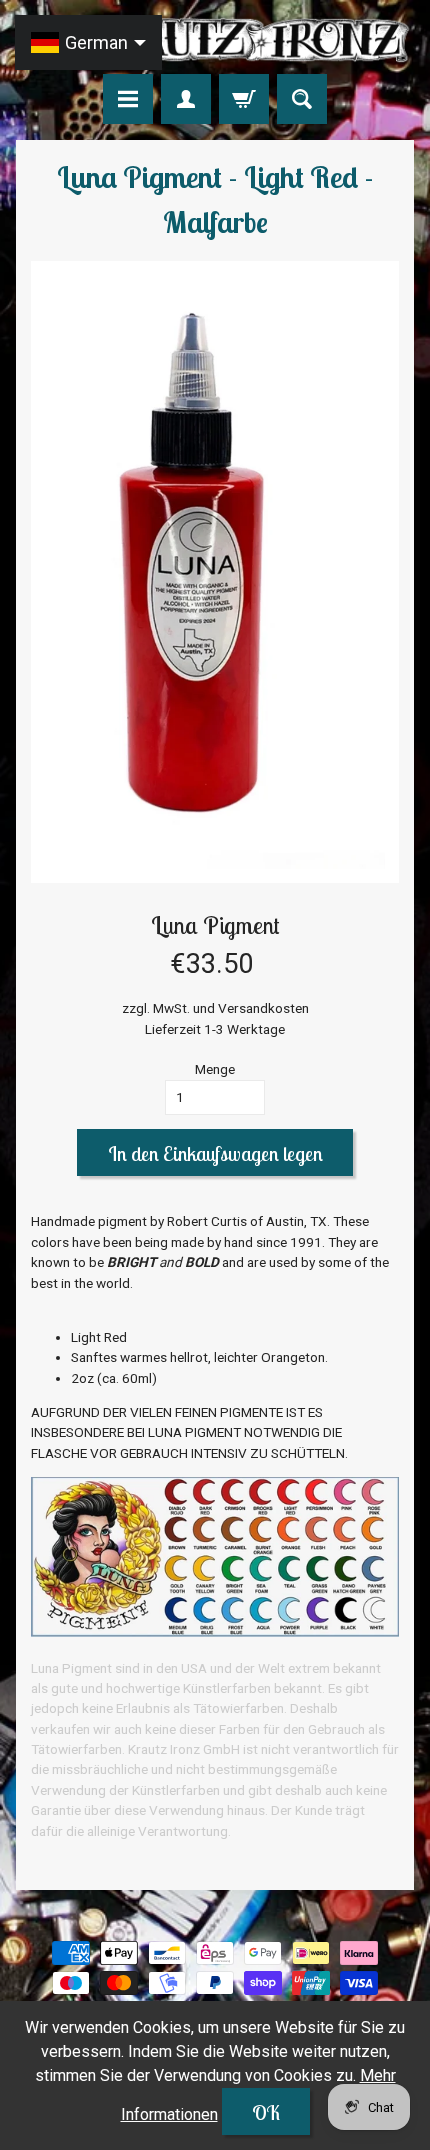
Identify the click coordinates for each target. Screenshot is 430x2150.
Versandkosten (263, 1008)
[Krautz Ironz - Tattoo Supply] (215, 40)
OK (266, 2112)
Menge (215, 1069)
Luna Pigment (215, 925)
